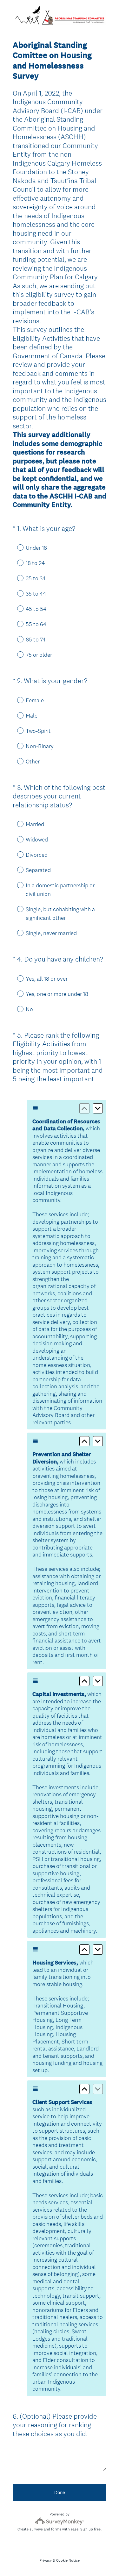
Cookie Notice (68, 2560)
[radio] (16, 547)
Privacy (46, 2560)
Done (60, 2492)
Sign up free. (91, 2529)
